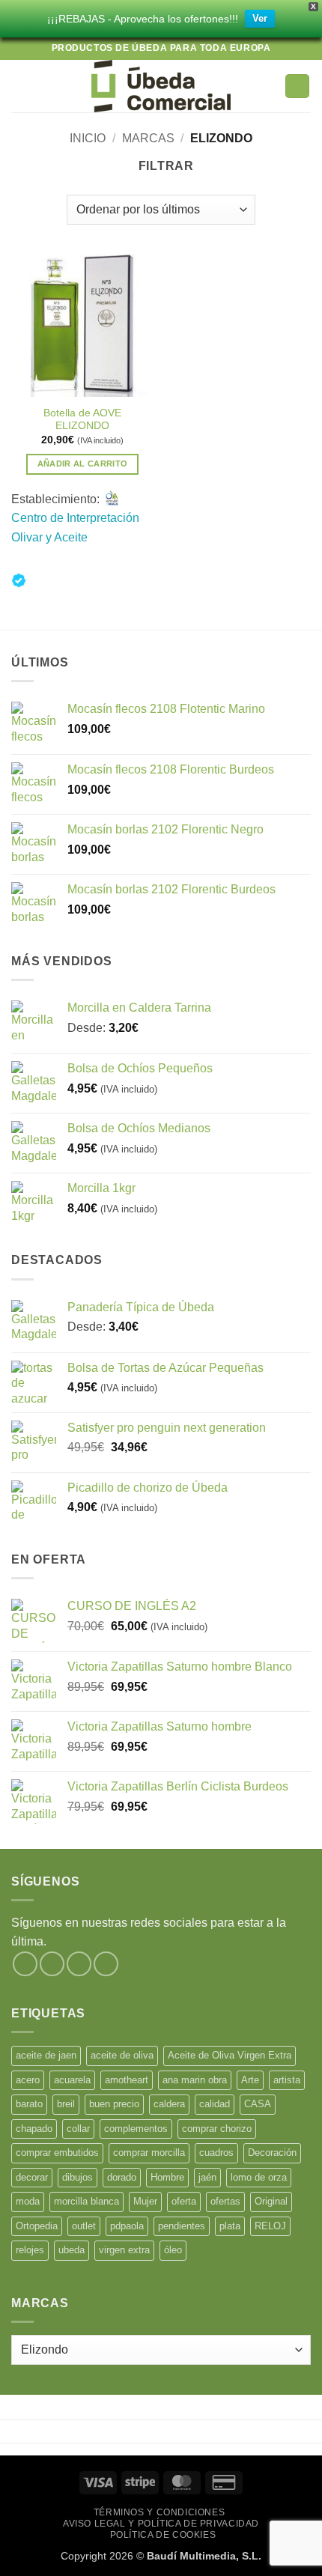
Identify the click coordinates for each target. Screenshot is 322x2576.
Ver (260, 18)
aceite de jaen (46, 2055)
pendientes (182, 2226)
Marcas (148, 138)
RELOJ (270, 2226)
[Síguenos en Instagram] (52, 1964)
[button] (20, 86)
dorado (122, 2177)
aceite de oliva (122, 2055)
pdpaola (127, 2226)
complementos (136, 2129)
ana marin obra (195, 2080)
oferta (184, 2201)
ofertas (225, 2201)
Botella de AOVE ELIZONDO (82, 420)
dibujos (78, 2177)
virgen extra (124, 2250)
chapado (34, 2129)
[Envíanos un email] (106, 1964)
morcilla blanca (86, 2201)
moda (28, 2201)
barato (29, 2104)
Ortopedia (37, 2226)
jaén (207, 2177)
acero (28, 2080)
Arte (250, 2080)
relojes (30, 2250)
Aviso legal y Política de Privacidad (161, 2524)
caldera (169, 2104)
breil (66, 2104)
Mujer (145, 2201)
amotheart (127, 2080)
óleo (173, 2250)
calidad (215, 2104)
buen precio (114, 2104)
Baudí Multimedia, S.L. (204, 2556)
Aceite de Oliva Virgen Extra (230, 2055)
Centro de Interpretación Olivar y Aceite (75, 528)
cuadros (216, 2153)
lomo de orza (259, 2177)
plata (230, 2226)
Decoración (272, 2153)
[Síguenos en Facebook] (25, 1964)
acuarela (72, 2080)
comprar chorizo (217, 2129)
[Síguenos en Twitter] (79, 1964)
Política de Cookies (163, 2535)
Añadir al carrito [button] (83, 464)
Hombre (167, 2177)
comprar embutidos (57, 2153)
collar (78, 2129)
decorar (32, 2177)
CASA (258, 2104)
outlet (84, 2226)
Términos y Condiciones (159, 2512)
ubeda (72, 2250)
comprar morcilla (149, 2153)
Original (271, 2201)
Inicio (88, 138)
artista (287, 2080)
